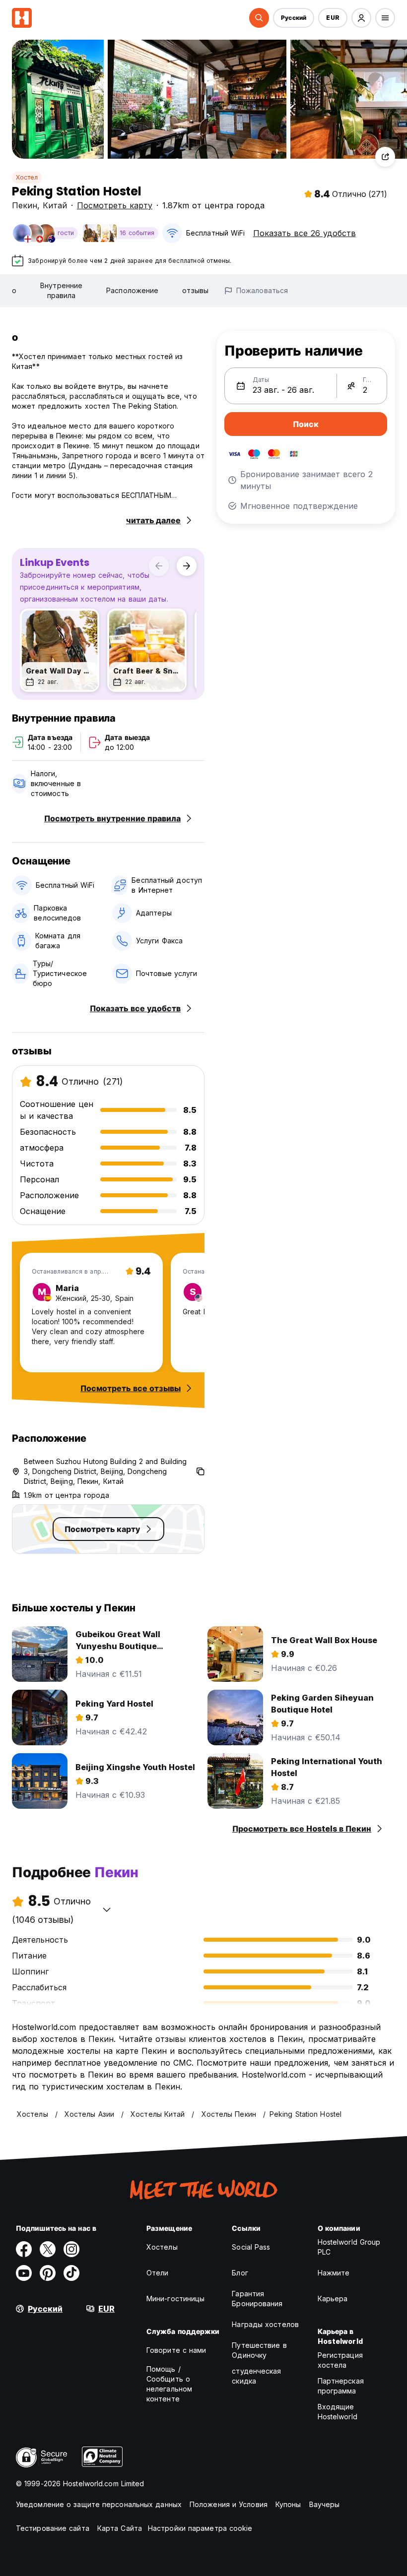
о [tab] (14, 290)
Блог (240, 2273)
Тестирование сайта (53, 2528)
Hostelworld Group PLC (349, 2247)
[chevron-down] (107, 1909)
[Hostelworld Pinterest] (48, 2273)
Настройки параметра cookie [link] (200, 2528)
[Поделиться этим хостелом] (385, 157)
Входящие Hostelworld (338, 2412)
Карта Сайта (120, 2528)
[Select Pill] (259, 18)
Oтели (158, 2273)
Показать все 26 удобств (305, 233)
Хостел (27, 177)
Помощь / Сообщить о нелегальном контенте (169, 2384)
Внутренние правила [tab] (61, 290)
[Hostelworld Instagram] (71, 2249)
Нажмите (334, 2273)
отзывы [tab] (195, 290)
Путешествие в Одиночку (259, 2350)
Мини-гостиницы (175, 2299)
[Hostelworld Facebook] (24, 2249)
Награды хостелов (265, 2324)
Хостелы (162, 2247)
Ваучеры (325, 2504)
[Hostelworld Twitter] (48, 2249)
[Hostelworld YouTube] (24, 2273)
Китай (55, 205)
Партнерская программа (341, 2386)
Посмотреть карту (115, 205)
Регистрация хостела (340, 2360)
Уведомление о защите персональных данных (99, 2504)
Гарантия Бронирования (257, 2299)
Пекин (25, 205)
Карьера (333, 2299)
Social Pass (251, 2247)
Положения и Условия (229, 2504)
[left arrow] (159, 566)
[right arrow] (187, 566)
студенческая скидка (256, 2376)
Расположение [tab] (132, 290)
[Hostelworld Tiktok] (71, 2273)
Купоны (288, 2504)
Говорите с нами (176, 2350)
